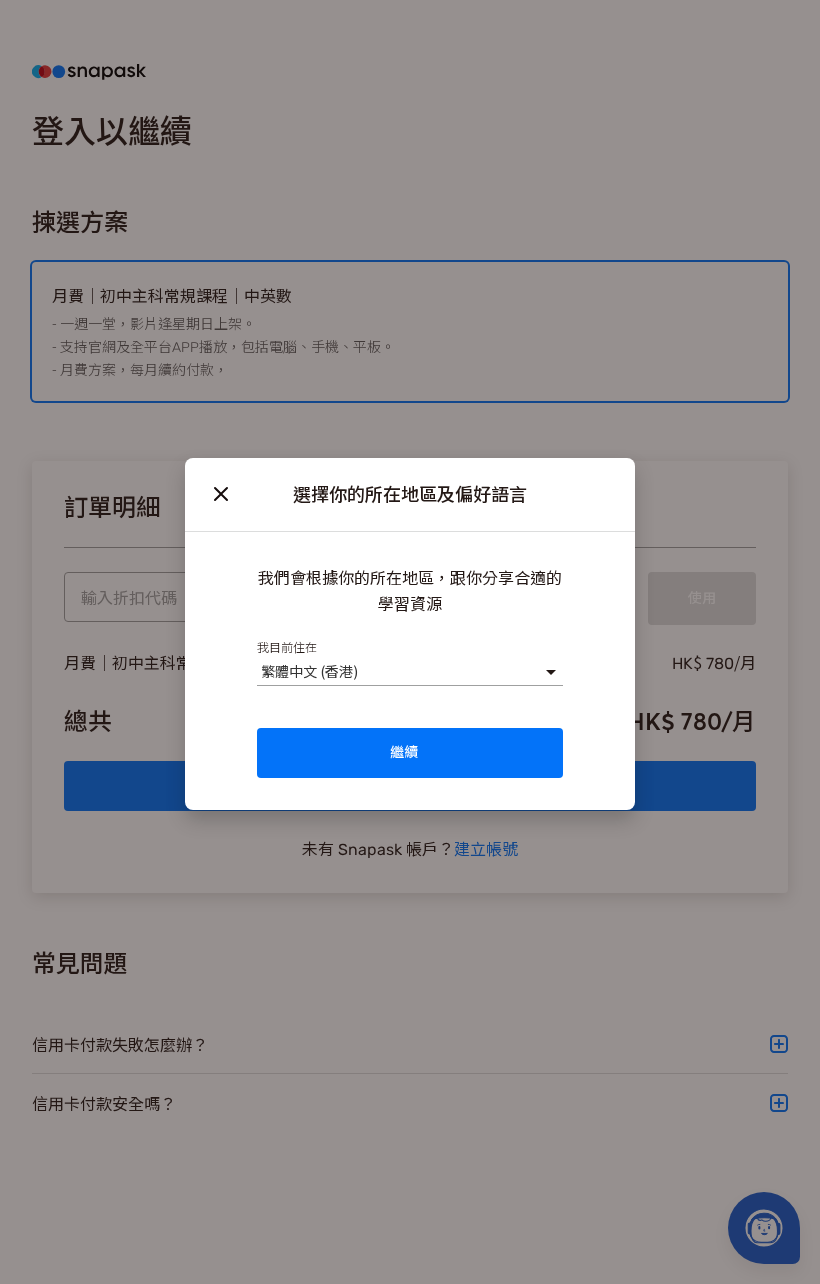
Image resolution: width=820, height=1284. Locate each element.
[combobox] (260, 671)
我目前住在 (287, 646)
